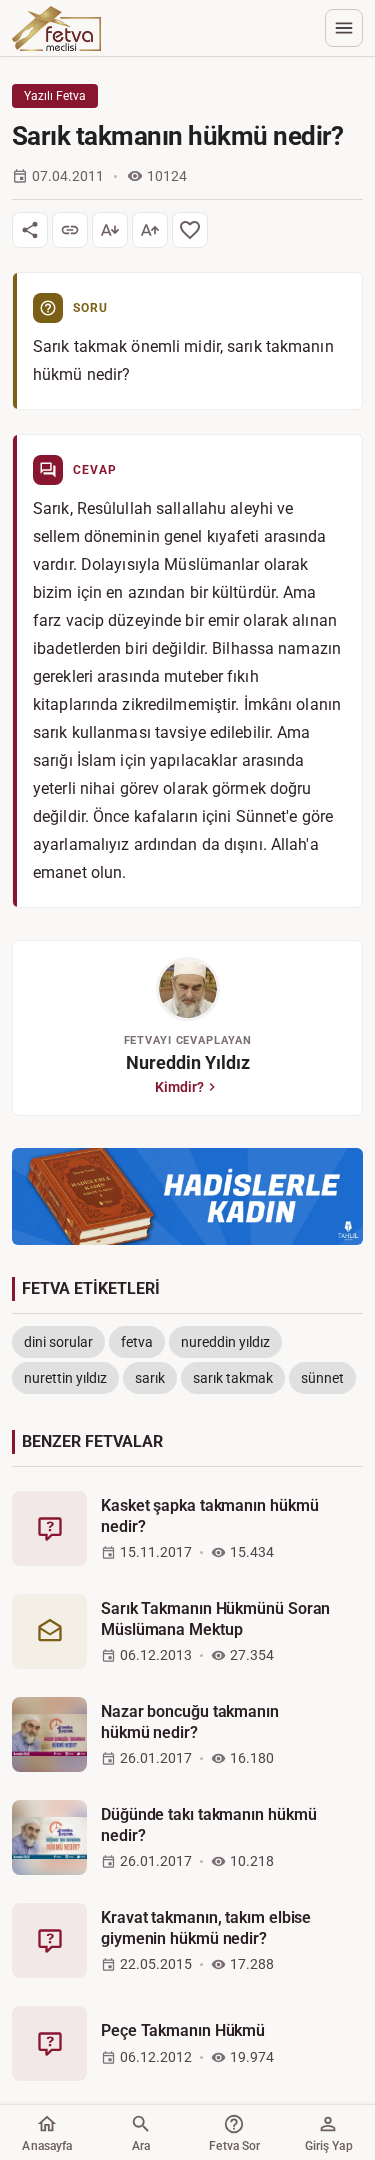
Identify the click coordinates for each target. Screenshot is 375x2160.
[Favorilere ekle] (190, 230)
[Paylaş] (30, 230)
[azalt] (110, 230)
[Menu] (344, 28)
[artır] (150, 230)
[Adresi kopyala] (70, 230)
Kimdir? (179, 1087)
